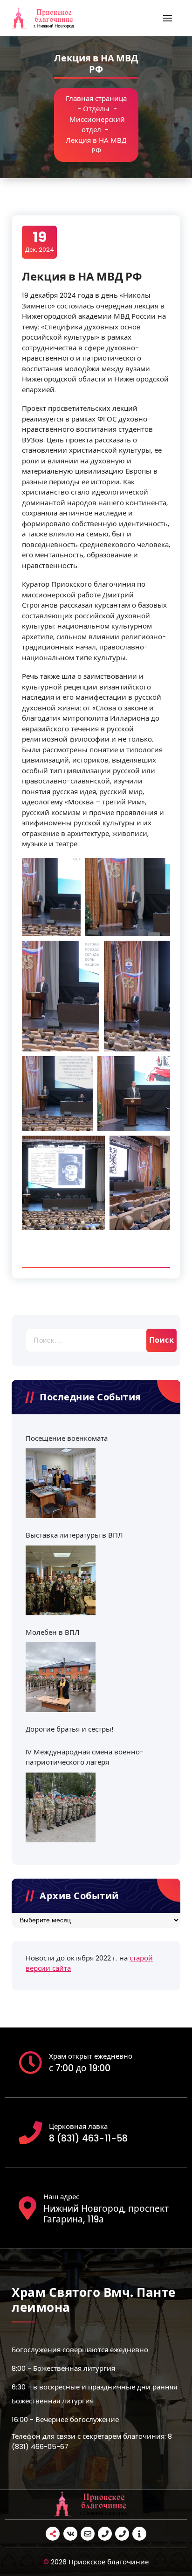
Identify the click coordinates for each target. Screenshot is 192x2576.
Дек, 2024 (40, 241)
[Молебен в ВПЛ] (61, 1677)
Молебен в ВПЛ (53, 1632)
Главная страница (96, 98)
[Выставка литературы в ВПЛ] (61, 1580)
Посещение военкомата (67, 1438)
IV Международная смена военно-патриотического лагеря (85, 1757)
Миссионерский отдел (97, 125)
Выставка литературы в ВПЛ (74, 1535)
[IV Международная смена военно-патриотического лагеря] (61, 1807)
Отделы (96, 109)
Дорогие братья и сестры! (69, 1729)
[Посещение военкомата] (61, 1483)
